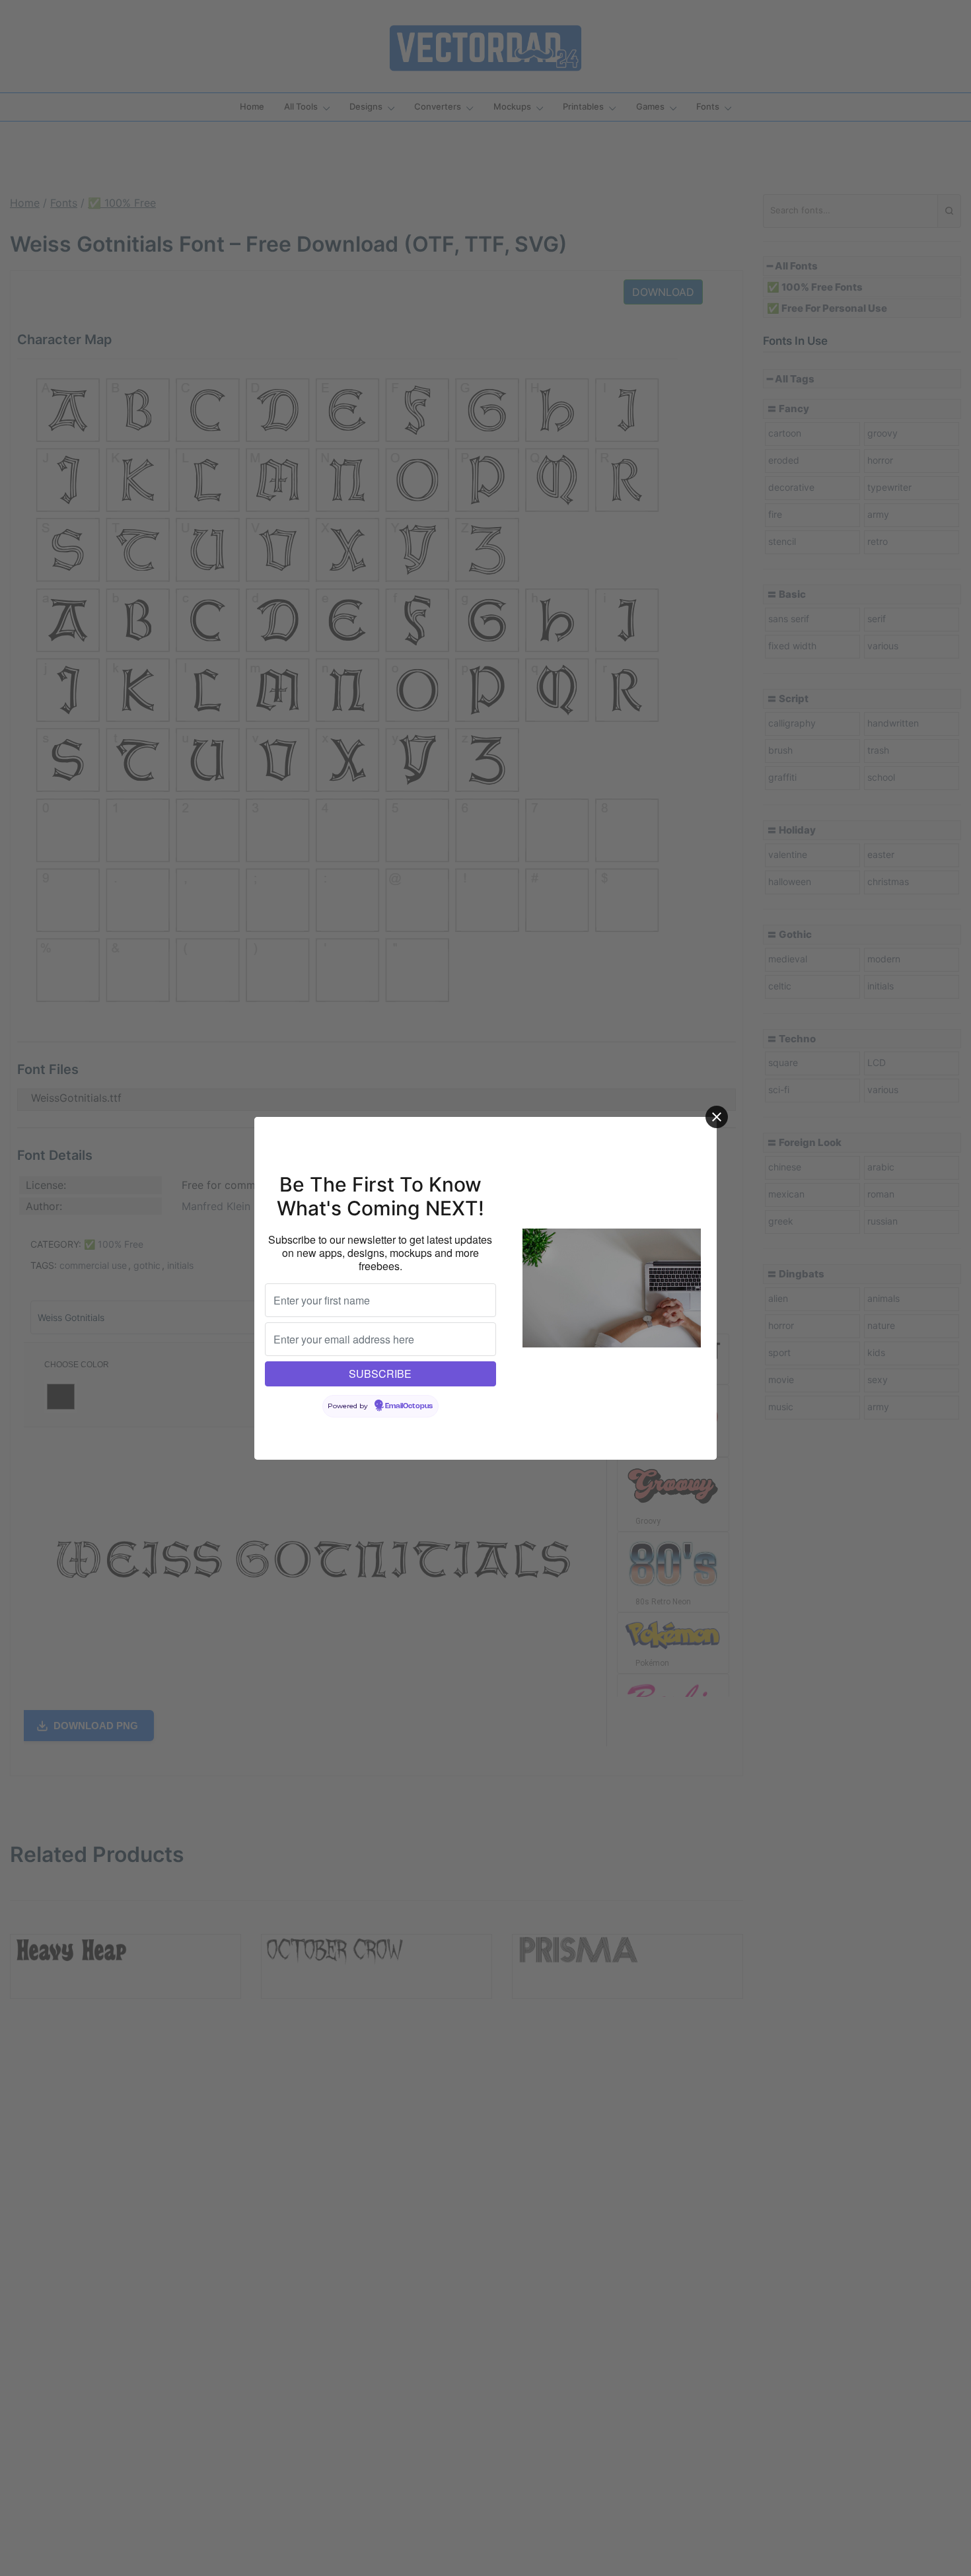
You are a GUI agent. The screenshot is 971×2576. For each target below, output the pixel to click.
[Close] (717, 1117)
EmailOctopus (409, 1406)
